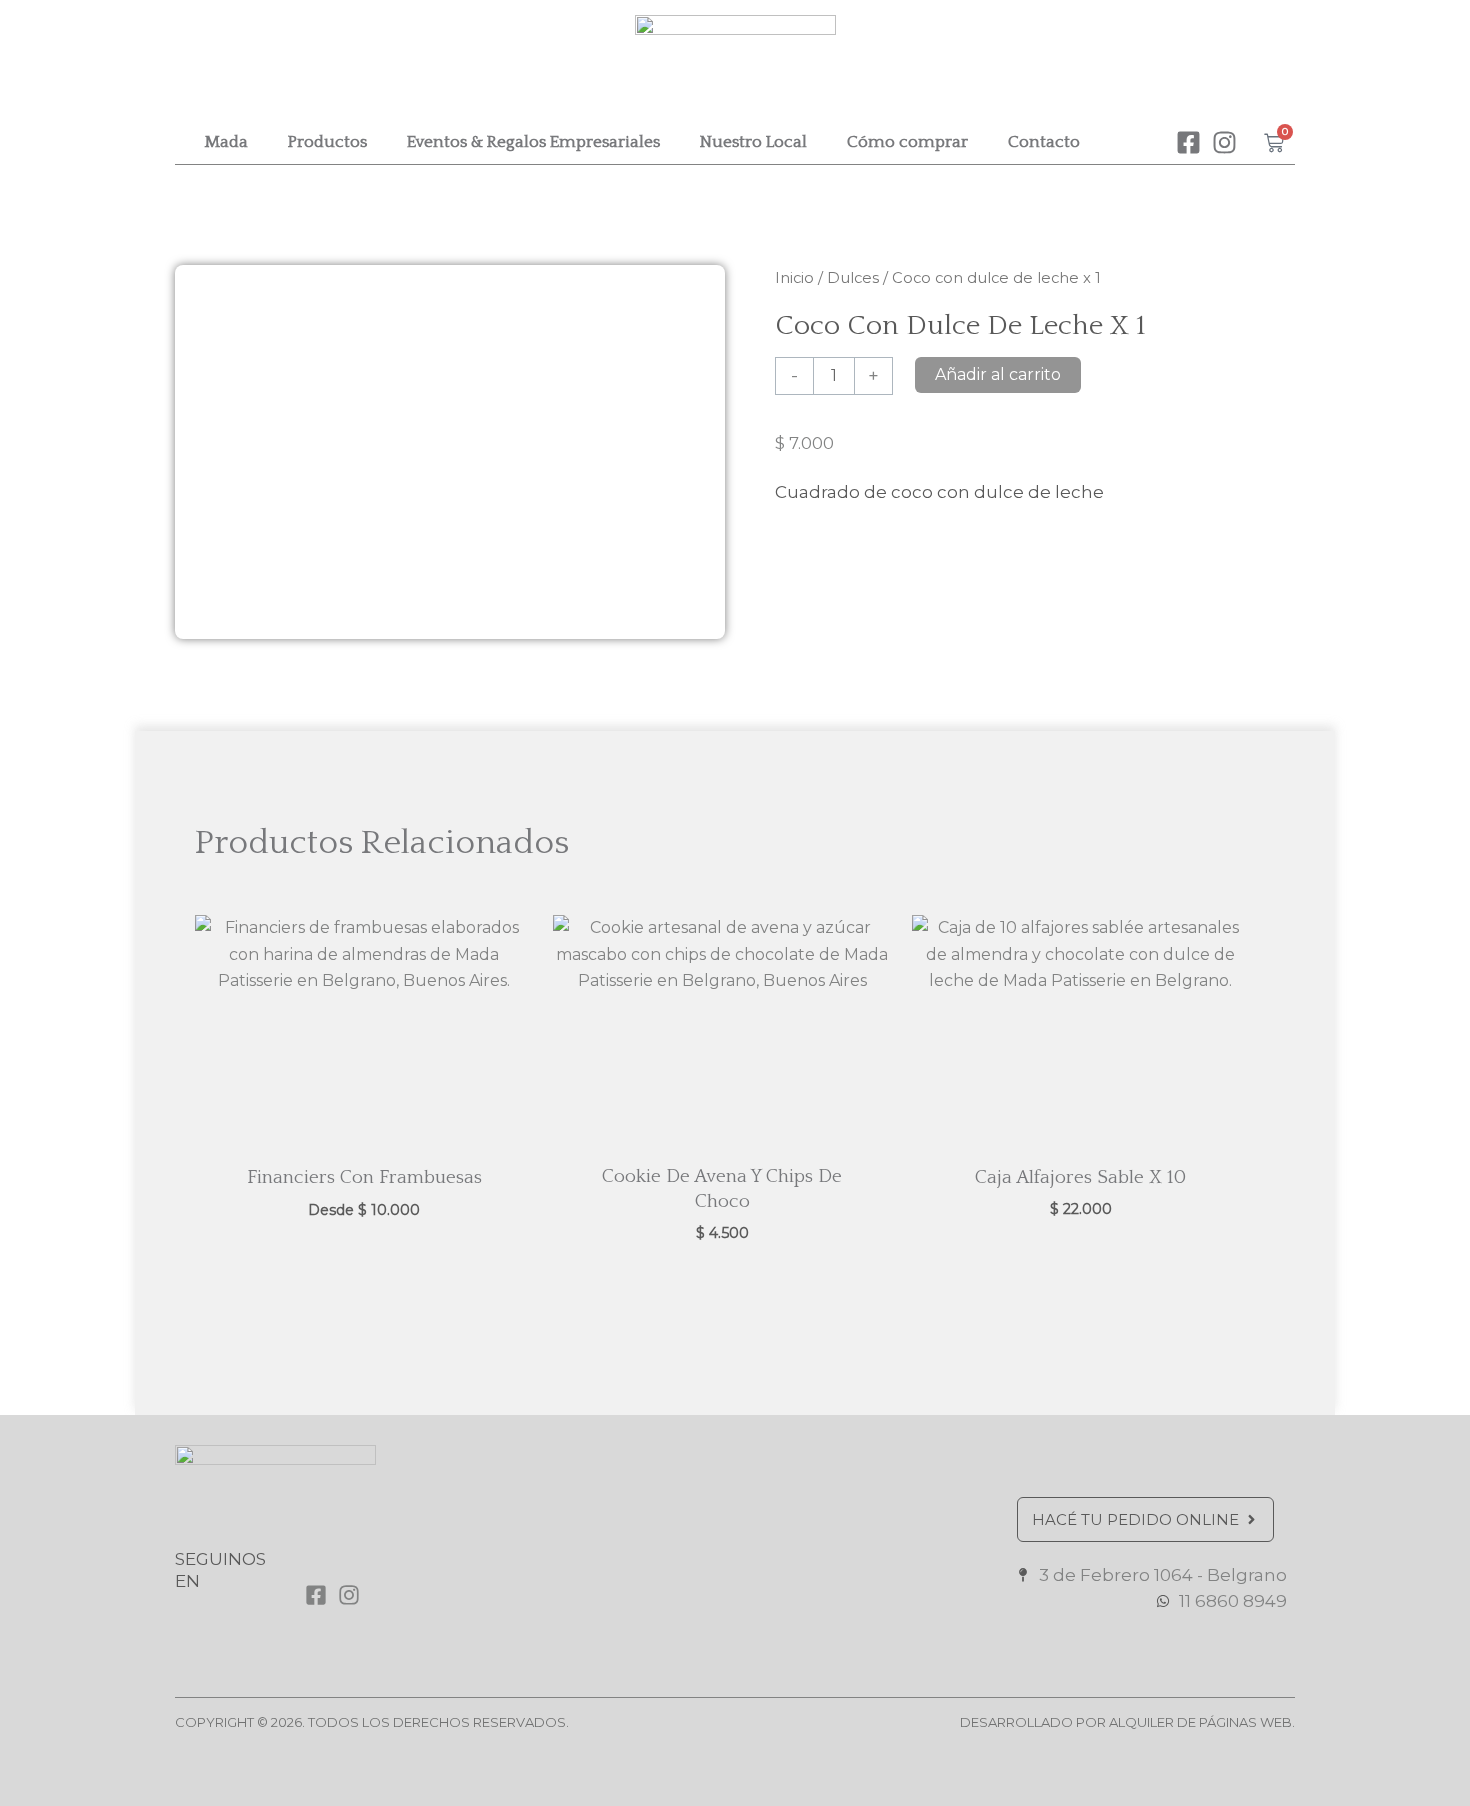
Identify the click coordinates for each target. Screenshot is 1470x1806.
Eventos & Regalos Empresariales (533, 142)
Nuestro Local (753, 142)
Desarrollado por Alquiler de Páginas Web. (1127, 1722)
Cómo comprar (907, 142)
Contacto (1044, 142)
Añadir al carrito (998, 374)
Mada (226, 142)
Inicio (794, 278)
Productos (327, 142)
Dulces (853, 278)
